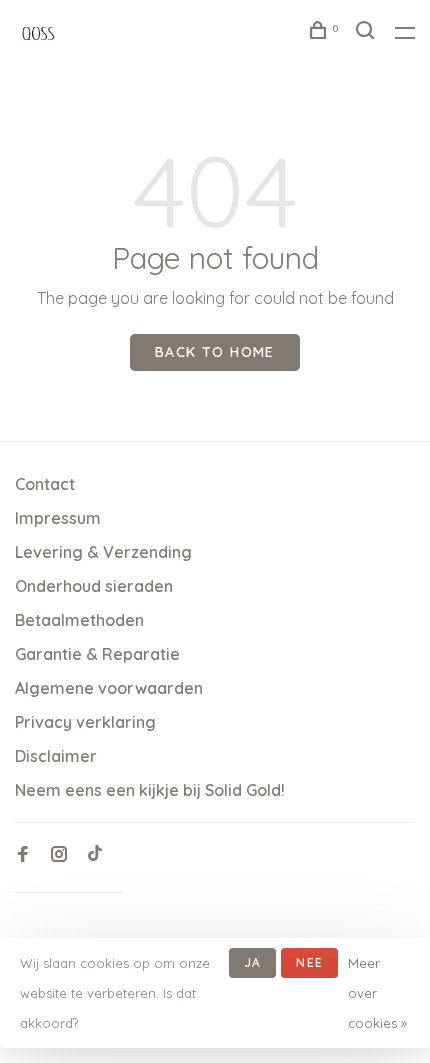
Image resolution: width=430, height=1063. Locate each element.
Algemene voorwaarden (109, 688)
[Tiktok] (95, 855)
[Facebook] (23, 855)
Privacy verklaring (85, 722)
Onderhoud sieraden (94, 586)
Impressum (58, 518)
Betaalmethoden (79, 620)
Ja (252, 962)
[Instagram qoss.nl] (59, 855)
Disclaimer (56, 756)
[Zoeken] (368, 33)
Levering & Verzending (103, 552)
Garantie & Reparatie (97, 654)
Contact (45, 484)
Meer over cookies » (377, 993)
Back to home (215, 352)
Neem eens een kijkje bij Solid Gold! (150, 790)
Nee (309, 962)
